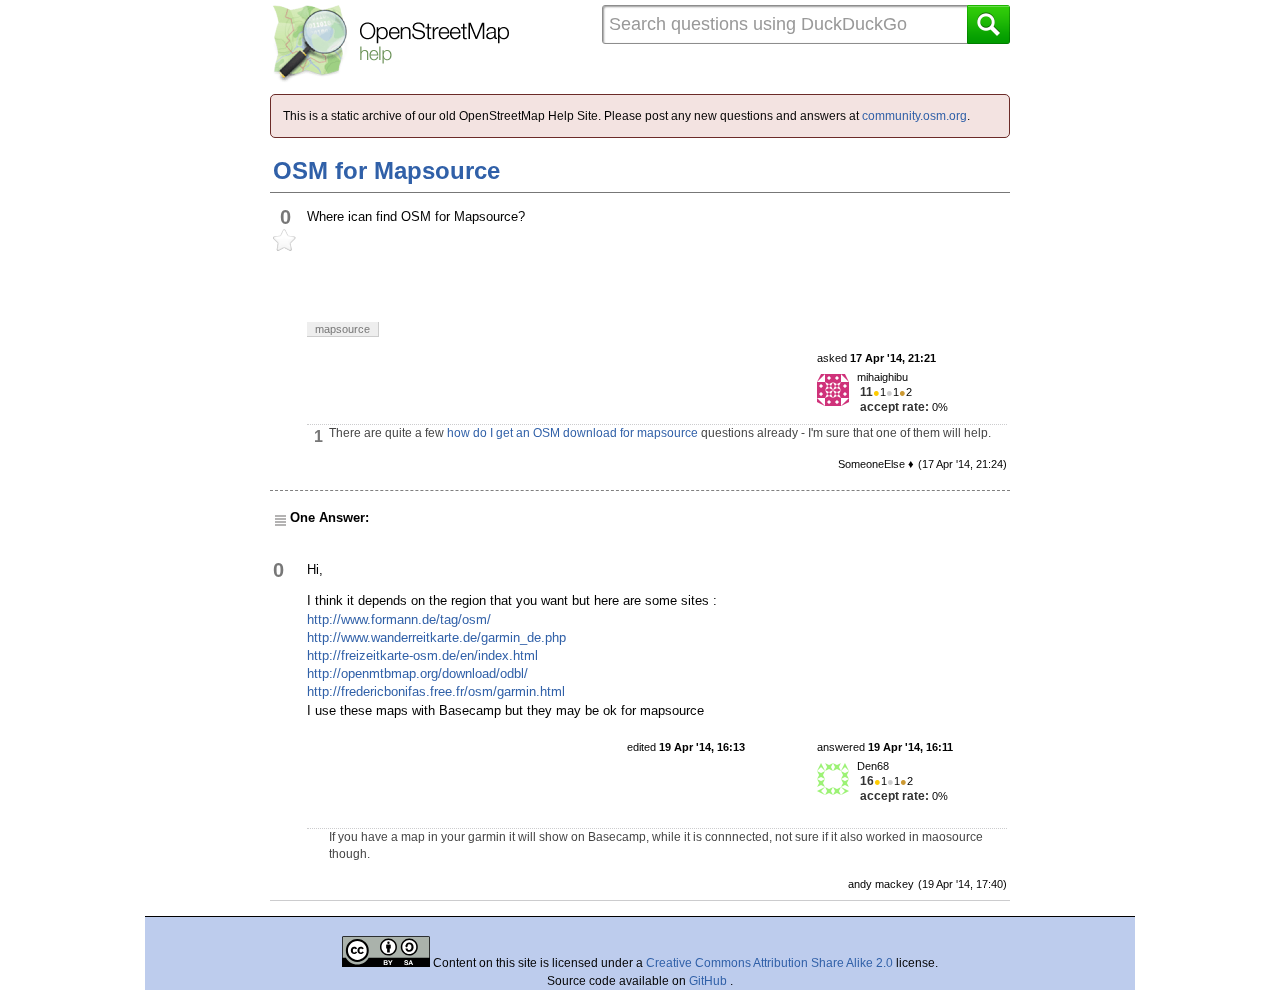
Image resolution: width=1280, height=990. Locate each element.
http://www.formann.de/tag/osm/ (399, 619)
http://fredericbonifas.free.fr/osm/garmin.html (436, 691)
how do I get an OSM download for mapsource (572, 433)
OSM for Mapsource (386, 170)
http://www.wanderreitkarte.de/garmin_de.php (436, 637)
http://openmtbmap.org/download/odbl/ (417, 673)
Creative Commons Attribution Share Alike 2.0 (769, 963)
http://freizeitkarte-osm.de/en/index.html (422, 655)
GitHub (709, 981)
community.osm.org (914, 116)
